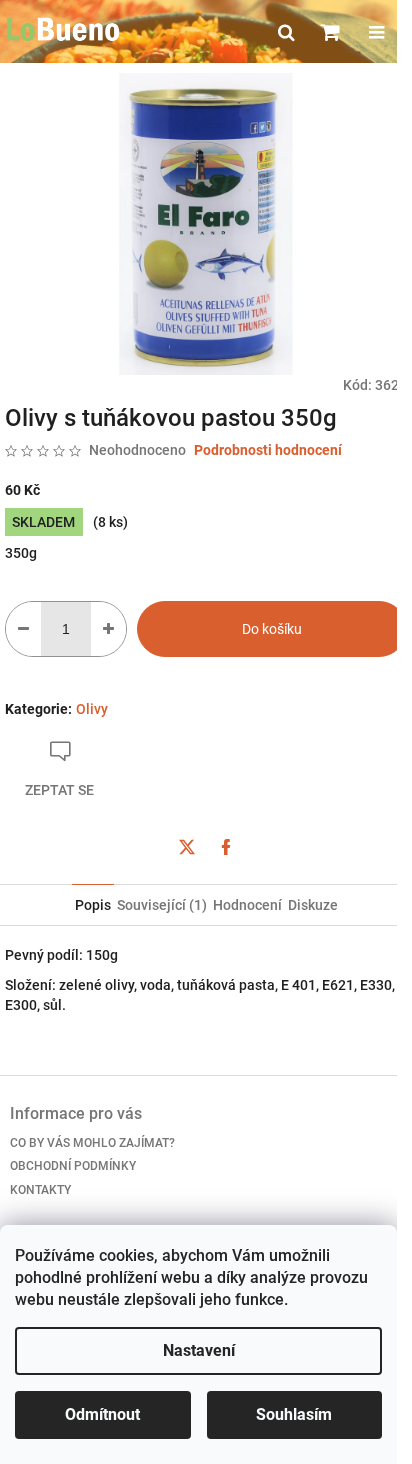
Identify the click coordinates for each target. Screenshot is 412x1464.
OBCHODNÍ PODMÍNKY (73, 1166)
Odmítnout (102, 1414)
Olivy (92, 709)
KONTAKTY (40, 1190)
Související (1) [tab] (162, 905)
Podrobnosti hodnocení (268, 450)
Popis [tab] (93, 905)
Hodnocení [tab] (247, 905)
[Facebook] (226, 847)
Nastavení (199, 1350)
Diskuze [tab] (313, 905)
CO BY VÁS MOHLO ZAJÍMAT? (92, 1143)
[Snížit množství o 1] (23, 629)
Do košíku (272, 629)
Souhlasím (294, 1414)
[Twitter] (187, 847)
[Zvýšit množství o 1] (108, 629)
